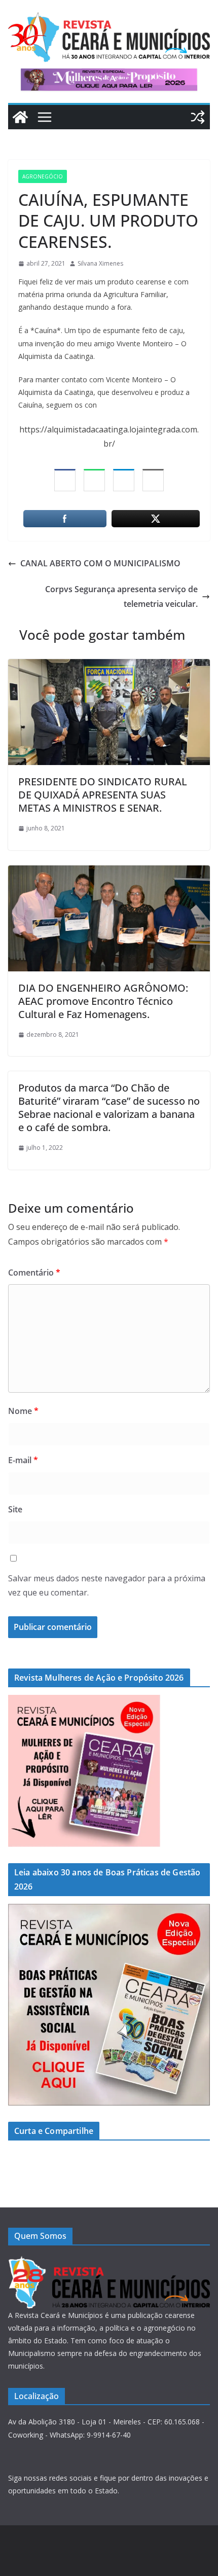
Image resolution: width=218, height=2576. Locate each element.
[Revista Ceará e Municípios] (20, 117)
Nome (23, 1411)
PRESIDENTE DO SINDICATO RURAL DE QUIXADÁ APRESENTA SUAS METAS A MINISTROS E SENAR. (103, 795)
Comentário (34, 1273)
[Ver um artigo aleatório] (198, 117)
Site (15, 1509)
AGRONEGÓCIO (43, 176)
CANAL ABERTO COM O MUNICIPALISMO (100, 563)
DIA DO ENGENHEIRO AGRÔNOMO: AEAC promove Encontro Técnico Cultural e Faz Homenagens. (103, 1001)
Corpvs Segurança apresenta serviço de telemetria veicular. (121, 596)
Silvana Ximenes (100, 263)
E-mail (23, 1460)
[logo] (109, 2262)
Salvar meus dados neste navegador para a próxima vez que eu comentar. (107, 1586)
